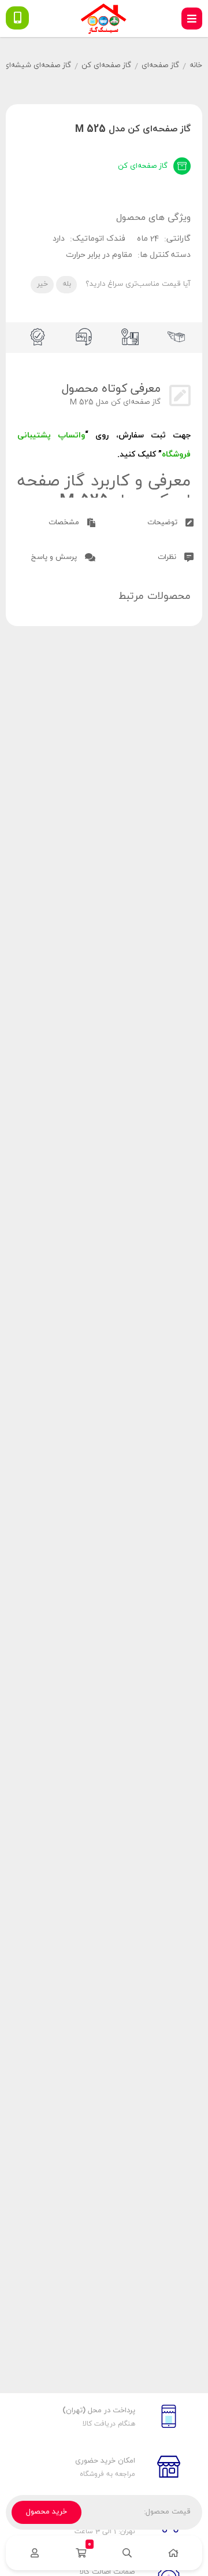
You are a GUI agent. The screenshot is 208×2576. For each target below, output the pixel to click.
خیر (42, 284)
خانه (196, 65)
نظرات (168, 557)
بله (67, 284)
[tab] (153, 521)
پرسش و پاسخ (55, 557)
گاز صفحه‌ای (160, 65)
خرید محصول (47, 2512)
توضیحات (164, 522)
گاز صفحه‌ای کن (106, 65)
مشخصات (65, 522)
